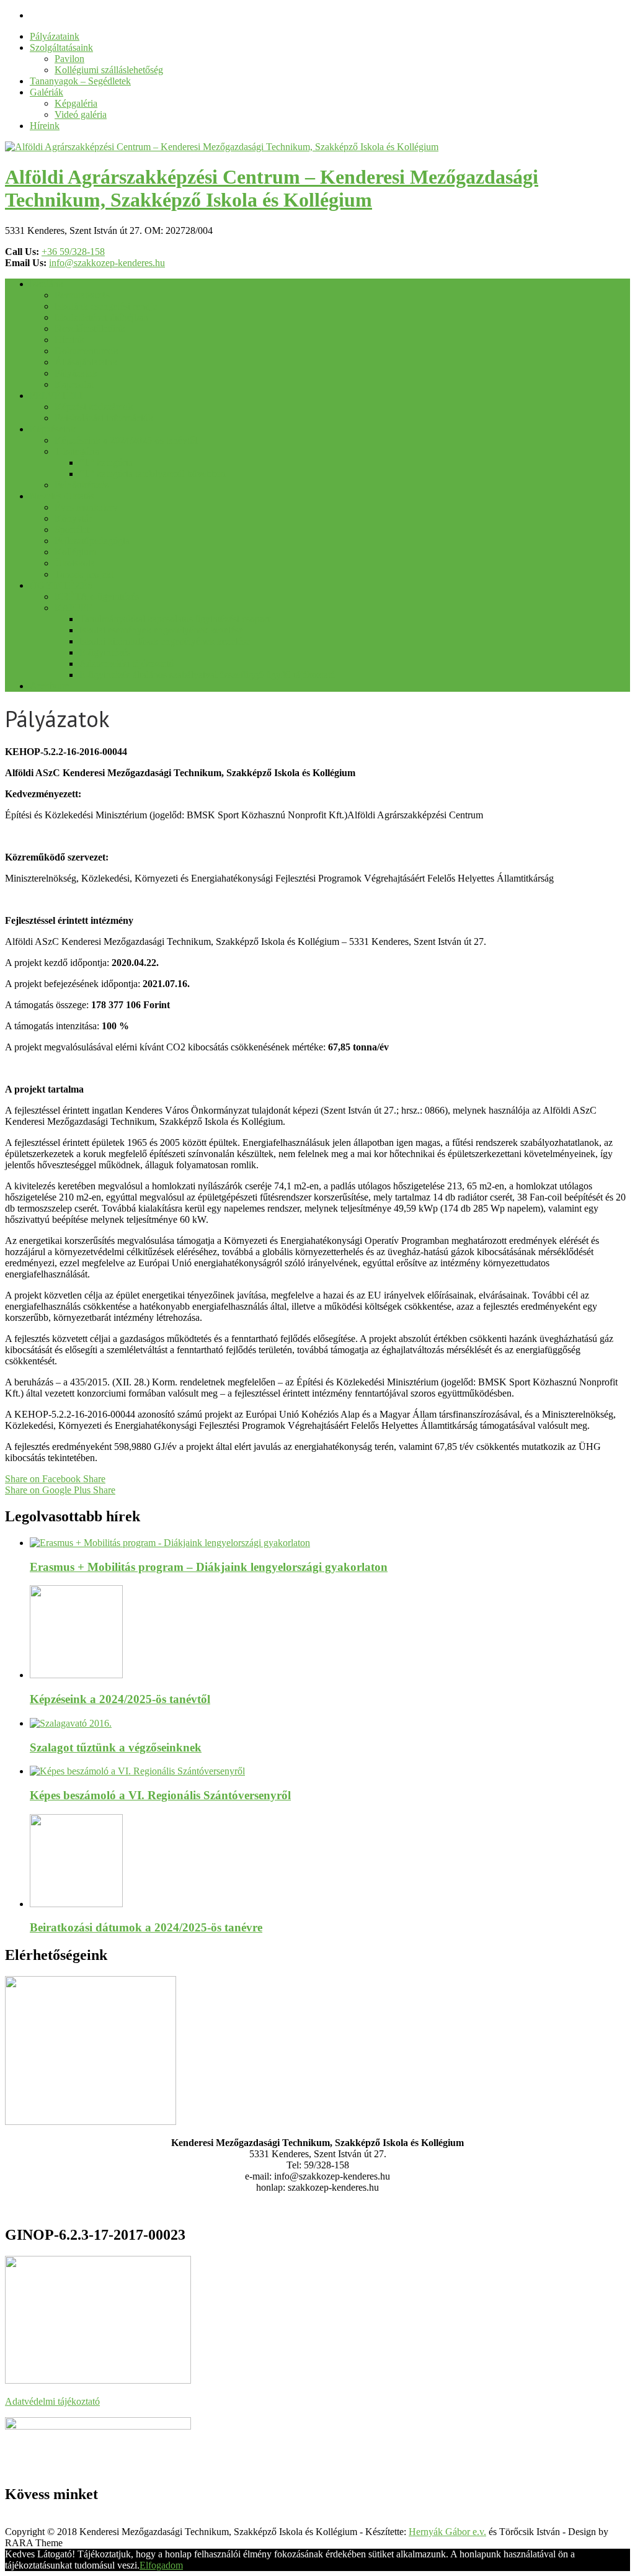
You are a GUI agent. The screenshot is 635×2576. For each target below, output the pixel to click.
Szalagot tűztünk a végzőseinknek (116, 1747)
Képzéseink (53, 429)
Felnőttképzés (82, 485)
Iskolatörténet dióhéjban (101, 317)
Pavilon (69, 59)
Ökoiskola (75, 563)
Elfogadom (161, 2565)
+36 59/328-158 (73, 252)
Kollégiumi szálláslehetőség (109, 70)
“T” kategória (106, 463)
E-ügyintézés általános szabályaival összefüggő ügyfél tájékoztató (207, 675)
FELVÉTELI (56, 396)
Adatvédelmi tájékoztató (52, 2401)
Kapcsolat (74, 384)
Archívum (50, 686)
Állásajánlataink (86, 362)
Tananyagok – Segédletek (80, 81)
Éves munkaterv (86, 507)
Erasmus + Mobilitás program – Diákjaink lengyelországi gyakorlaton (209, 1567)
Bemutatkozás (82, 295)
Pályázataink (55, 36)
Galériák (47, 92)
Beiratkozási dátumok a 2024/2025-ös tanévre (146, 1927)
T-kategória (77, 451)
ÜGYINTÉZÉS (61, 585)
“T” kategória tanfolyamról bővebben (153, 474)
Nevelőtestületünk (90, 329)
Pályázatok (76, 373)
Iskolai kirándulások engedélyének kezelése (165, 641)
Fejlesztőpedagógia (92, 541)
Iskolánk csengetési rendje (106, 306)
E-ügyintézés (105, 652)
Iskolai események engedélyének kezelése (161, 630)
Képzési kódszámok (94, 407)
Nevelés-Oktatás (62, 496)
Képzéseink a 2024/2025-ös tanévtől (126, 440)
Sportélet (72, 530)
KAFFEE (74, 608)
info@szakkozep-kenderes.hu (107, 263)
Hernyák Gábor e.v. (447, 2532)
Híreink (45, 126)
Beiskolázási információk (104, 418)
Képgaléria (76, 103)
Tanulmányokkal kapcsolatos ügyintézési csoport (175, 619)
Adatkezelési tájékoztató (127, 664)
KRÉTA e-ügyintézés (97, 597)
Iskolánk (47, 284)
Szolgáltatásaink (61, 47)
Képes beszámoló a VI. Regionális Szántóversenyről (160, 1795)
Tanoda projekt (84, 574)
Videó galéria (81, 114)
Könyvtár (73, 518)
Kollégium (75, 552)
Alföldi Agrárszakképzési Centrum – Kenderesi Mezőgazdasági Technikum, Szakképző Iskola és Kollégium (272, 188)
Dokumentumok (87, 351)
